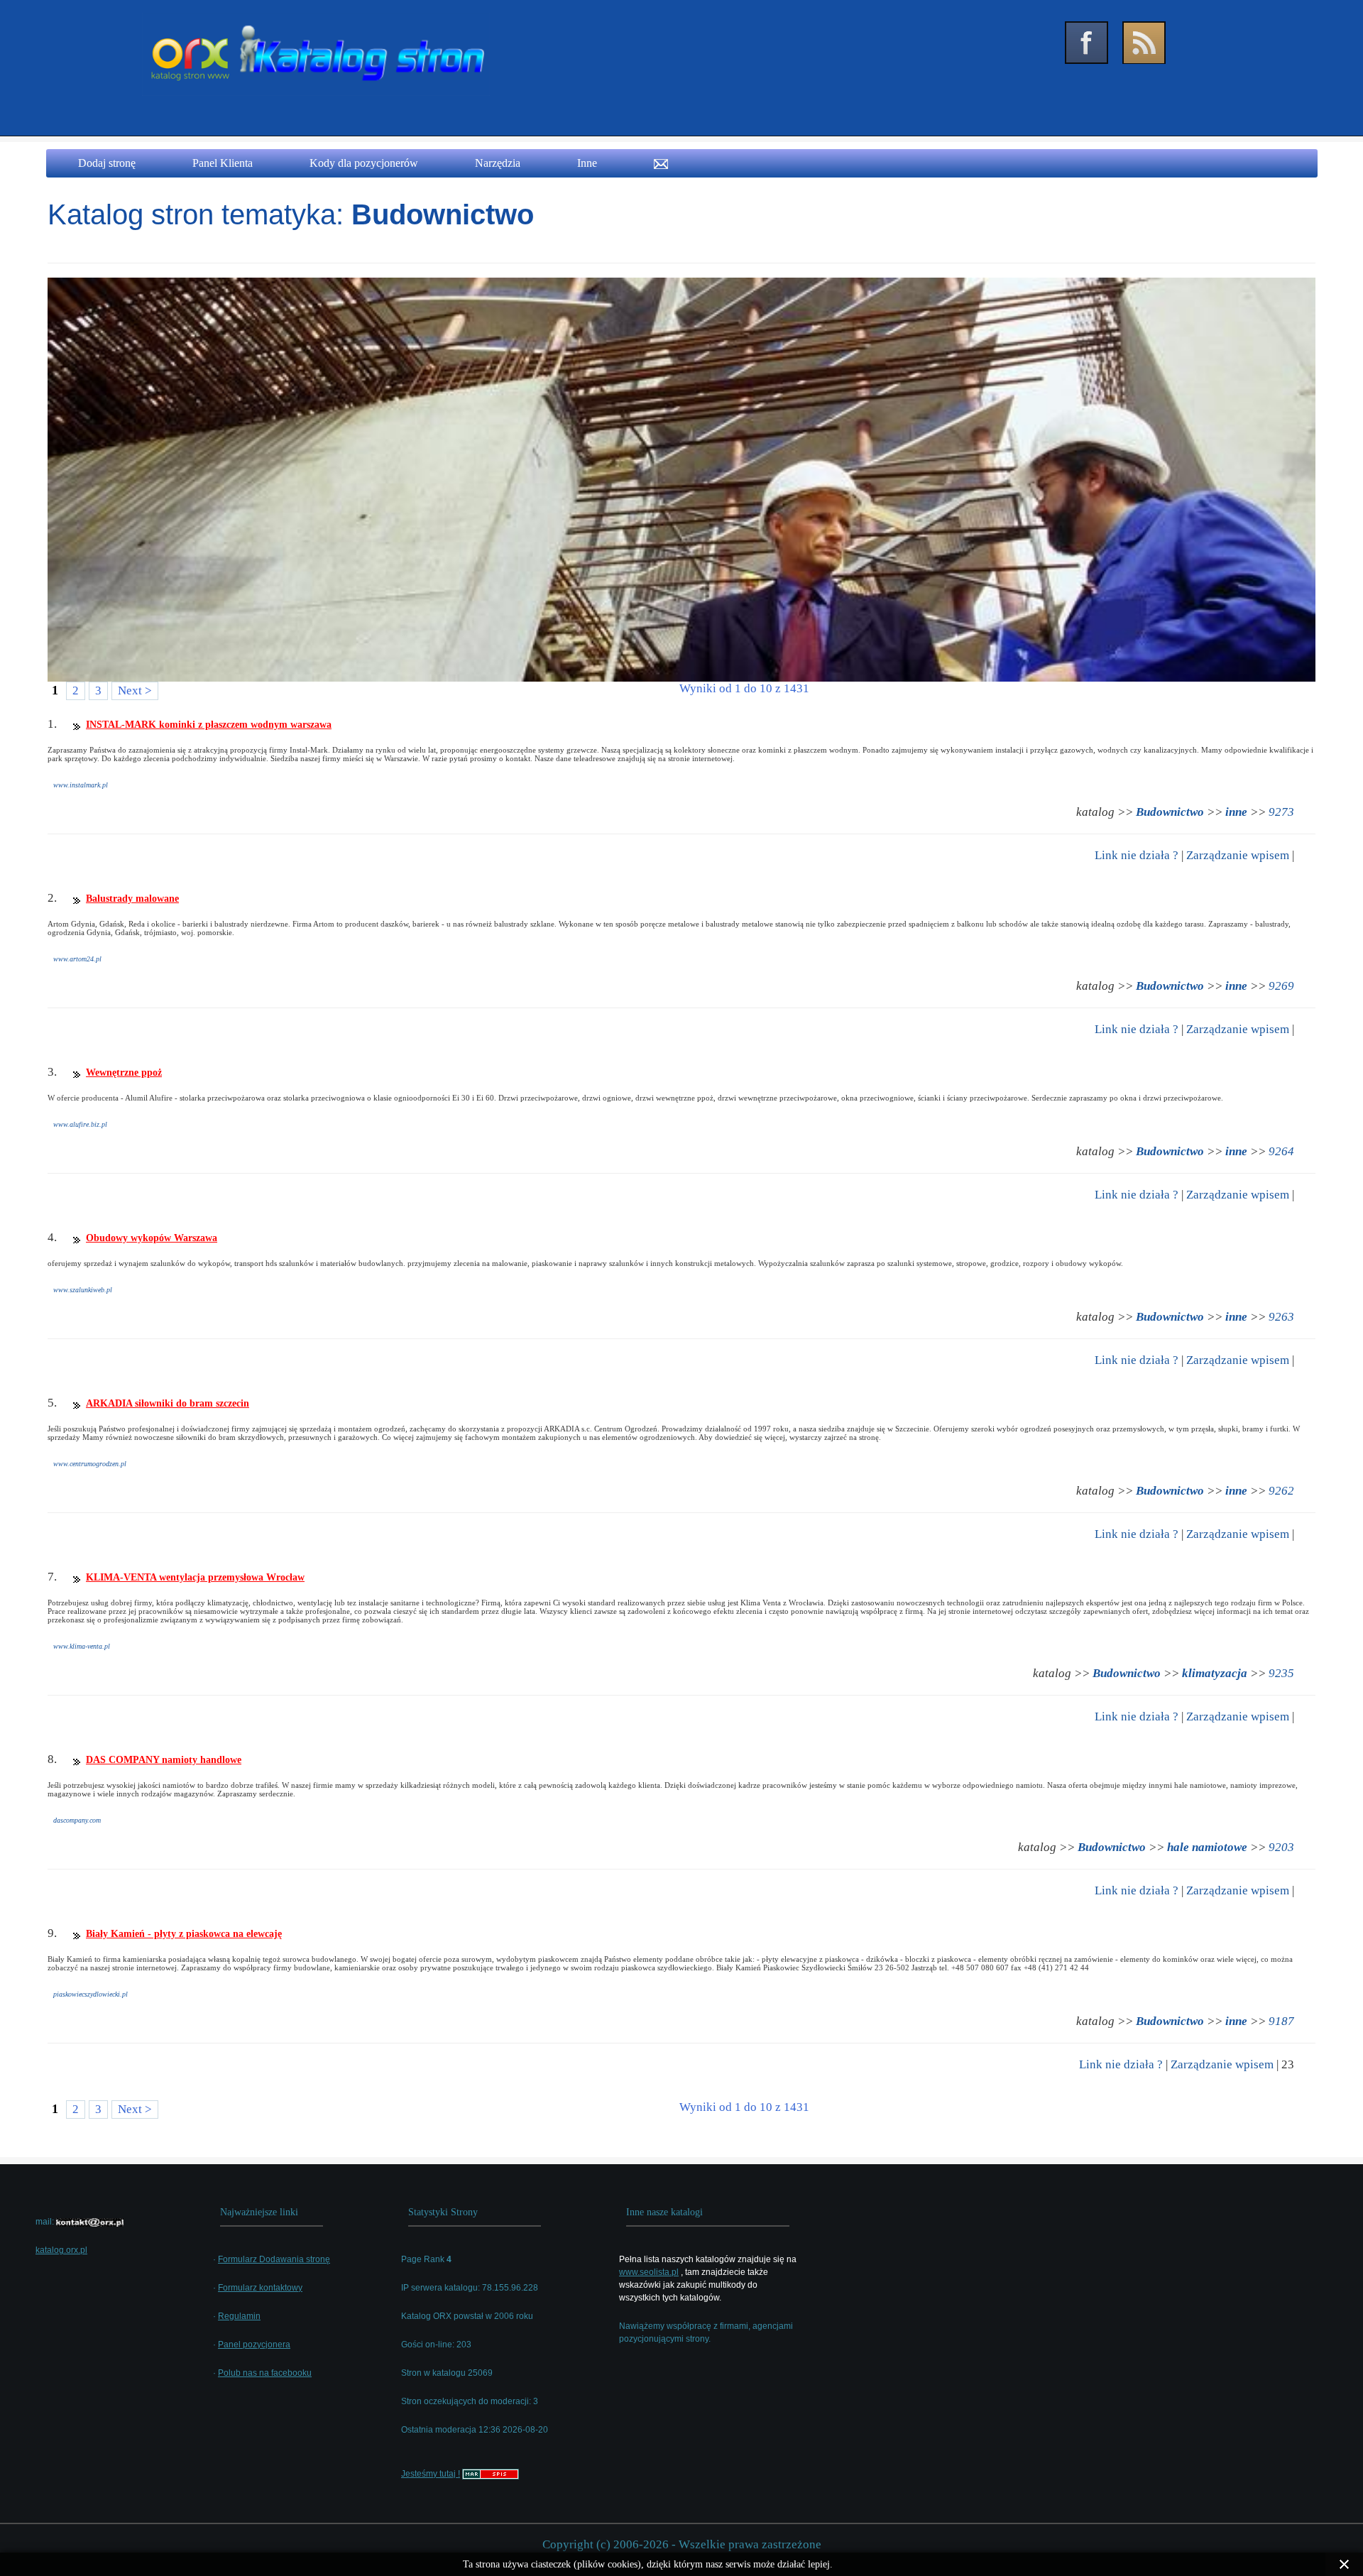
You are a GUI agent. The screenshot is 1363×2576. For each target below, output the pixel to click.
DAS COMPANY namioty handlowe (164, 1760)
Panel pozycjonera (254, 2345)
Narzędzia (498, 163)
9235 (1281, 1673)
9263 (1281, 1317)
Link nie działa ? (1137, 855)
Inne (587, 163)
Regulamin (239, 2316)
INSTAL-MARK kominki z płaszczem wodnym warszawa (209, 725)
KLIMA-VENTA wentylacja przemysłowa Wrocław (195, 1577)
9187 (1281, 2021)
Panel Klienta (223, 163)
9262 (1281, 1491)
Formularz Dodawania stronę (274, 2259)
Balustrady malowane (132, 899)
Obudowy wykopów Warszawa (152, 1238)
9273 (1281, 812)
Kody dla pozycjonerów (364, 163)
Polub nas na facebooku (265, 2373)
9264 (1281, 1151)
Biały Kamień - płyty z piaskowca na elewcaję (184, 1934)
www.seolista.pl (649, 2272)
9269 (1281, 986)
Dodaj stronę (107, 163)
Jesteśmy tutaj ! (431, 2474)
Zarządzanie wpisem (1238, 855)
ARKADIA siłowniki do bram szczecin (168, 1403)
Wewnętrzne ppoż (124, 1073)
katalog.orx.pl (61, 2250)
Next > (135, 691)
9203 (1281, 1847)
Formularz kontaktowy (260, 2288)
